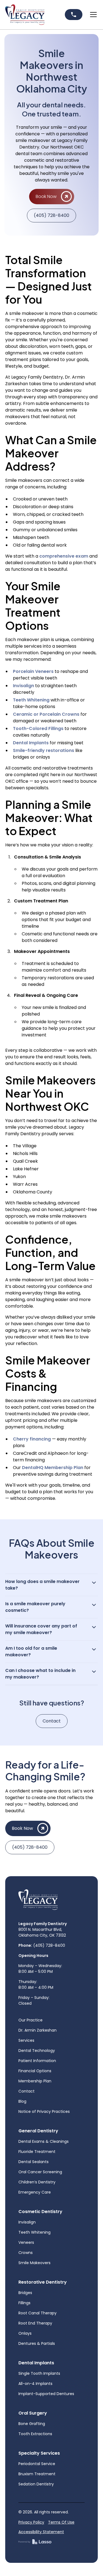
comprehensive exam (63, 556)
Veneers (26, 2242)
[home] (25, 15)
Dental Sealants (34, 2162)
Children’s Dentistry (37, 2182)
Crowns (26, 2253)
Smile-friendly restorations (44, 750)
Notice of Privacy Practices (44, 2111)
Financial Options (35, 2071)
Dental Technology (37, 2051)
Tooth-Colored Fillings (38, 728)
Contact (52, 1721)
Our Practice (30, 2020)
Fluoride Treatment (37, 2152)
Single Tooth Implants (39, 2373)
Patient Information (37, 2061)
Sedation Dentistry (36, 2484)
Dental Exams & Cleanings (44, 2141)
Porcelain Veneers (33, 671)
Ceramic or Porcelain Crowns (46, 714)
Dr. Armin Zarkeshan (37, 2030)
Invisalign (23, 686)
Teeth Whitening (31, 700)
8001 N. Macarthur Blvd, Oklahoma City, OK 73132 (43, 1929)
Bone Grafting (32, 2424)
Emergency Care (35, 2192)
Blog (22, 2101)
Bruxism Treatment (37, 2474)
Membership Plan (35, 2081)
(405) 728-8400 (51, 215)
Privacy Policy (31, 2522)
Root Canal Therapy (37, 2313)
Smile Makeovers (34, 2263)
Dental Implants (31, 743)
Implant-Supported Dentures (46, 2394)
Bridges (25, 2293)
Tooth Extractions (35, 2434)
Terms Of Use (61, 2522)
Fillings (24, 2303)
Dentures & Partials (37, 2343)
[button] (92, 15)
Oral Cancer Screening (40, 2172)
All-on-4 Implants (35, 2384)
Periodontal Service (37, 2464)
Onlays (25, 2333)
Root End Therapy (35, 2323)
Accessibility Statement (41, 2532)
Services (26, 2040)
